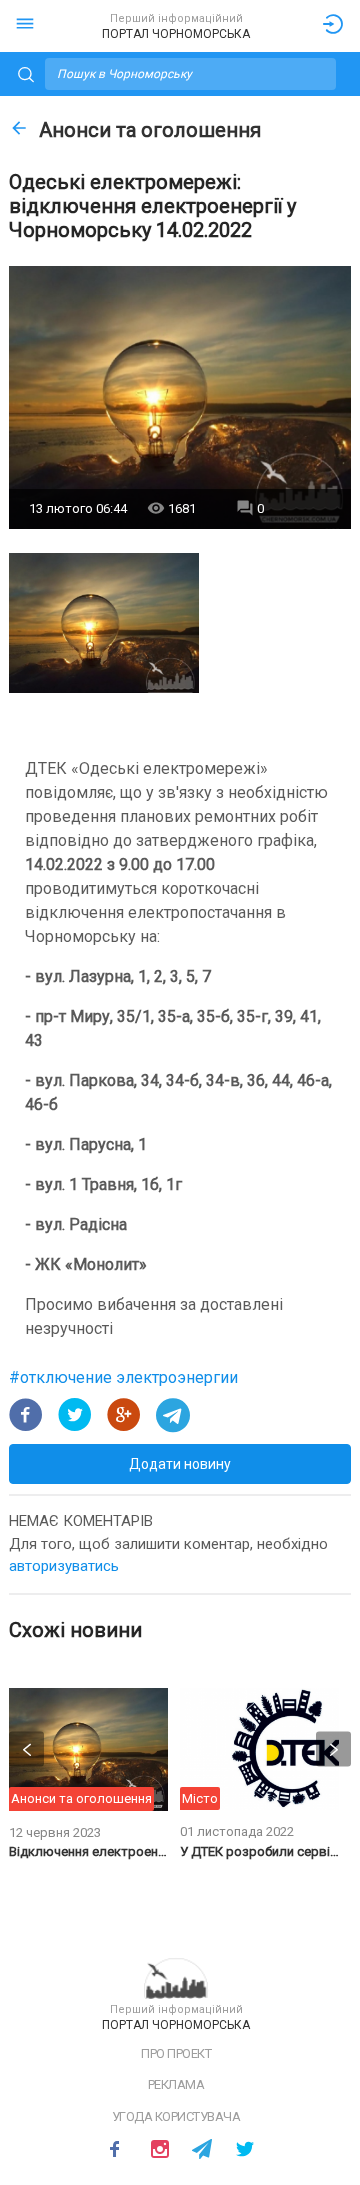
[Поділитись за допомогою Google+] (124, 1415)
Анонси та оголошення (150, 130)
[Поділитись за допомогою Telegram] (173, 1415)
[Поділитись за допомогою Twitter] (75, 1415)
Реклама (176, 2084)
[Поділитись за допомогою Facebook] (26, 1415)
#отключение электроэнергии (123, 1377)
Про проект (176, 2053)
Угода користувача (176, 2116)
